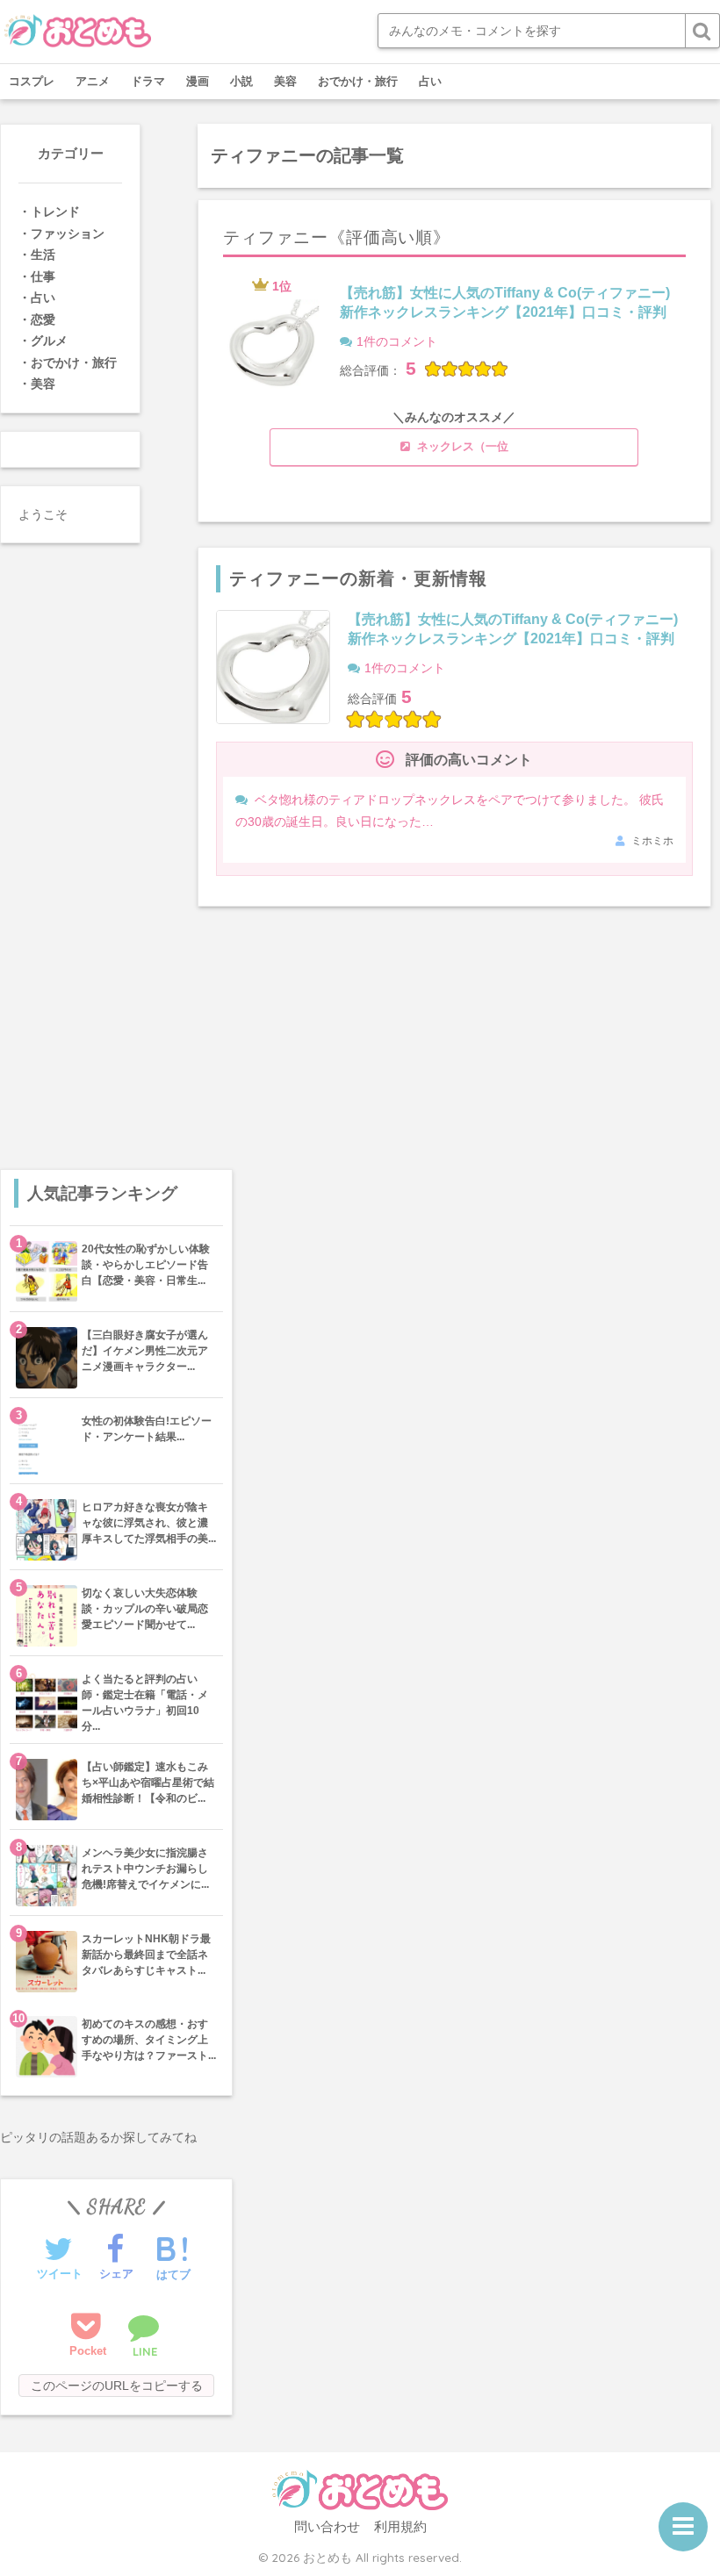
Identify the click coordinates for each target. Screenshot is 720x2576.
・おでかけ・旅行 (68, 362)
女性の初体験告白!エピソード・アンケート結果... (147, 1429)
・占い (37, 298)
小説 (241, 81)
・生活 (37, 255)
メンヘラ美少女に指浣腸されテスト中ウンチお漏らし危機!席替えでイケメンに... (145, 1869)
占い (430, 81)
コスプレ (32, 81)
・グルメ (43, 341)
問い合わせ (327, 2527)
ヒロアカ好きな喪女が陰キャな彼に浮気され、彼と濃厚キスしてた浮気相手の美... (149, 1523)
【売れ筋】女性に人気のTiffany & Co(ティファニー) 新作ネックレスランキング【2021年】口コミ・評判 (505, 302)
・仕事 (37, 276)
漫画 (198, 81)
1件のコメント (397, 341)
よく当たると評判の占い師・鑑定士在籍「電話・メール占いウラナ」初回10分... (145, 1703)
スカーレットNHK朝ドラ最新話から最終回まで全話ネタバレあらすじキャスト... (146, 1955)
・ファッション (61, 233)
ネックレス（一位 (461, 447)
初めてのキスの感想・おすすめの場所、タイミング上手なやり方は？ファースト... (149, 2040)
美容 (285, 81)
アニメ (93, 81)
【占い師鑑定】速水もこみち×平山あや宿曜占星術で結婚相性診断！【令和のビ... (148, 1783)
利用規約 (400, 2527)
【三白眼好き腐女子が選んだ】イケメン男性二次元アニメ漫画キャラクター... (145, 1351)
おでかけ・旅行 (358, 81)
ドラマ (148, 81)
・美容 (37, 384)
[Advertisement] (116, 1029)
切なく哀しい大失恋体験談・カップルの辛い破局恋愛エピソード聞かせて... (145, 1609)
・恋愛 (37, 319)
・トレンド (49, 212)
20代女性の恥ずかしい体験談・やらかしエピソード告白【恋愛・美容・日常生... (146, 1265)
